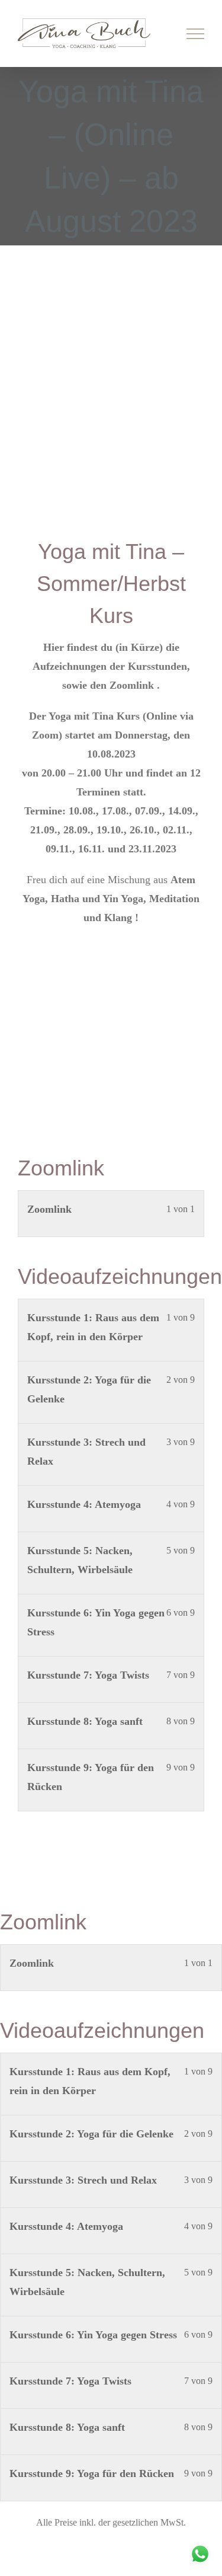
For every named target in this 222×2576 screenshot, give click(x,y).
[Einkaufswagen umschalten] (155, 34)
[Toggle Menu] (196, 34)
